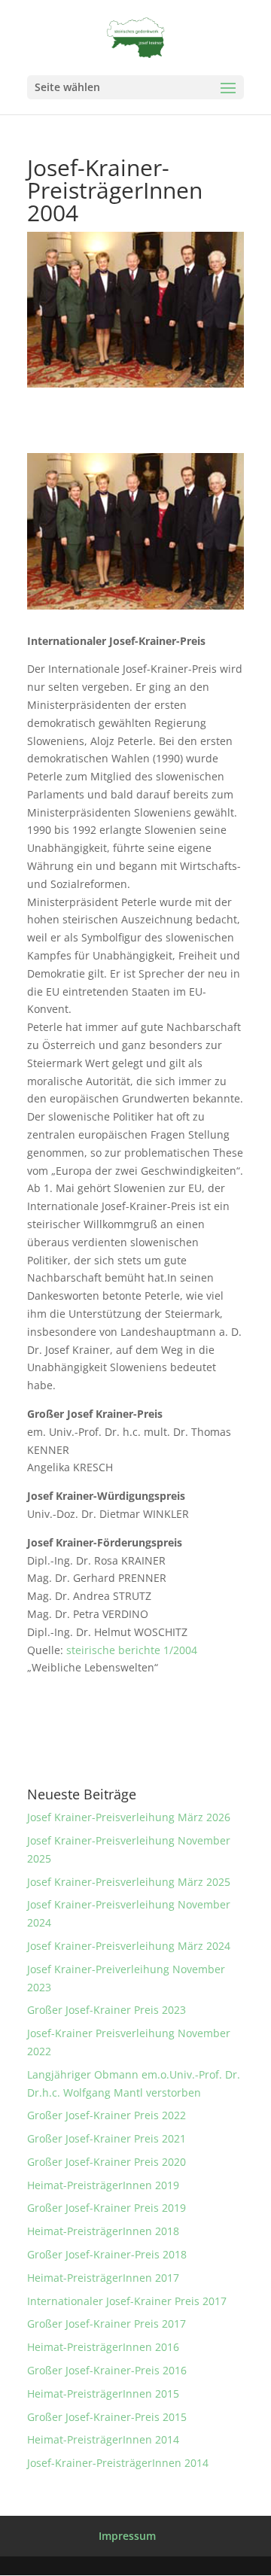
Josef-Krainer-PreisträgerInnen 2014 (118, 2463)
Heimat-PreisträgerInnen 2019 (103, 2185)
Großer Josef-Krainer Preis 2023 (107, 2010)
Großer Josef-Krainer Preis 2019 (107, 2208)
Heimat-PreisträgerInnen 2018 (103, 2231)
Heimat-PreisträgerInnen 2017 (103, 2278)
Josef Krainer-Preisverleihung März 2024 (129, 1946)
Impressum (127, 2536)
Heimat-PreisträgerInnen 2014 (103, 2439)
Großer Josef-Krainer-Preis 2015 (107, 2417)
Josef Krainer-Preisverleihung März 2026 (129, 1817)
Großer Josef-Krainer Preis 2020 (107, 2162)
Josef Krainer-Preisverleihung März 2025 (129, 1882)
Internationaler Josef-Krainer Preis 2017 (127, 2301)
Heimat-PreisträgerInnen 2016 (103, 2347)
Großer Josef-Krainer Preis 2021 (107, 2138)
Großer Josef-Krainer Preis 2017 (107, 2324)
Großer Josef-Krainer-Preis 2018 (107, 2254)
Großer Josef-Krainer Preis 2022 (107, 2115)
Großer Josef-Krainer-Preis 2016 (107, 2370)
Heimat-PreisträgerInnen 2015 (103, 2394)
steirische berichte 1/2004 (132, 1650)
